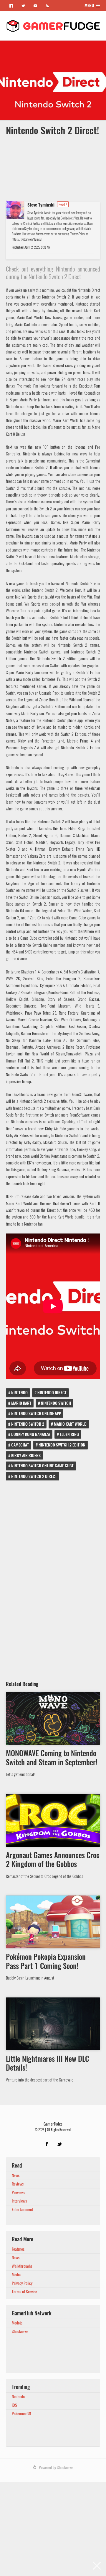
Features (18, 2249)
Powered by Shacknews (56, 2467)
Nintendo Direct (52, 1393)
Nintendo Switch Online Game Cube (42, 1466)
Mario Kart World (70, 1424)
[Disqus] (53, 1578)
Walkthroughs (22, 2266)
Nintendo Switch (56, 1403)
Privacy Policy (22, 2283)
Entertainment (22, 2209)
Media (16, 2275)
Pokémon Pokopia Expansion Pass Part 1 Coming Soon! (46, 1961)
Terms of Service (24, 2292)
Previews (18, 2192)
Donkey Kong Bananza (31, 1434)
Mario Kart (21, 1403)
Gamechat (20, 1445)
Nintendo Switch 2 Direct (34, 1476)
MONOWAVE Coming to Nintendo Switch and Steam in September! (52, 1758)
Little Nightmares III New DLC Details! (47, 2063)
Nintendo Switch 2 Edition (62, 1445)
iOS (14, 2405)
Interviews (19, 2201)
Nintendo (19, 1393)
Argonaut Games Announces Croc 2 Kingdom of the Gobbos (53, 1860)
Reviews (18, 2184)
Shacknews (20, 2331)
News (16, 2175)
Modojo (17, 2323)
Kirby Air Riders (26, 1455)
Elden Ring (69, 1434)
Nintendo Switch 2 (28, 1424)
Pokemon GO (21, 2414)
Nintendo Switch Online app (36, 1413)
